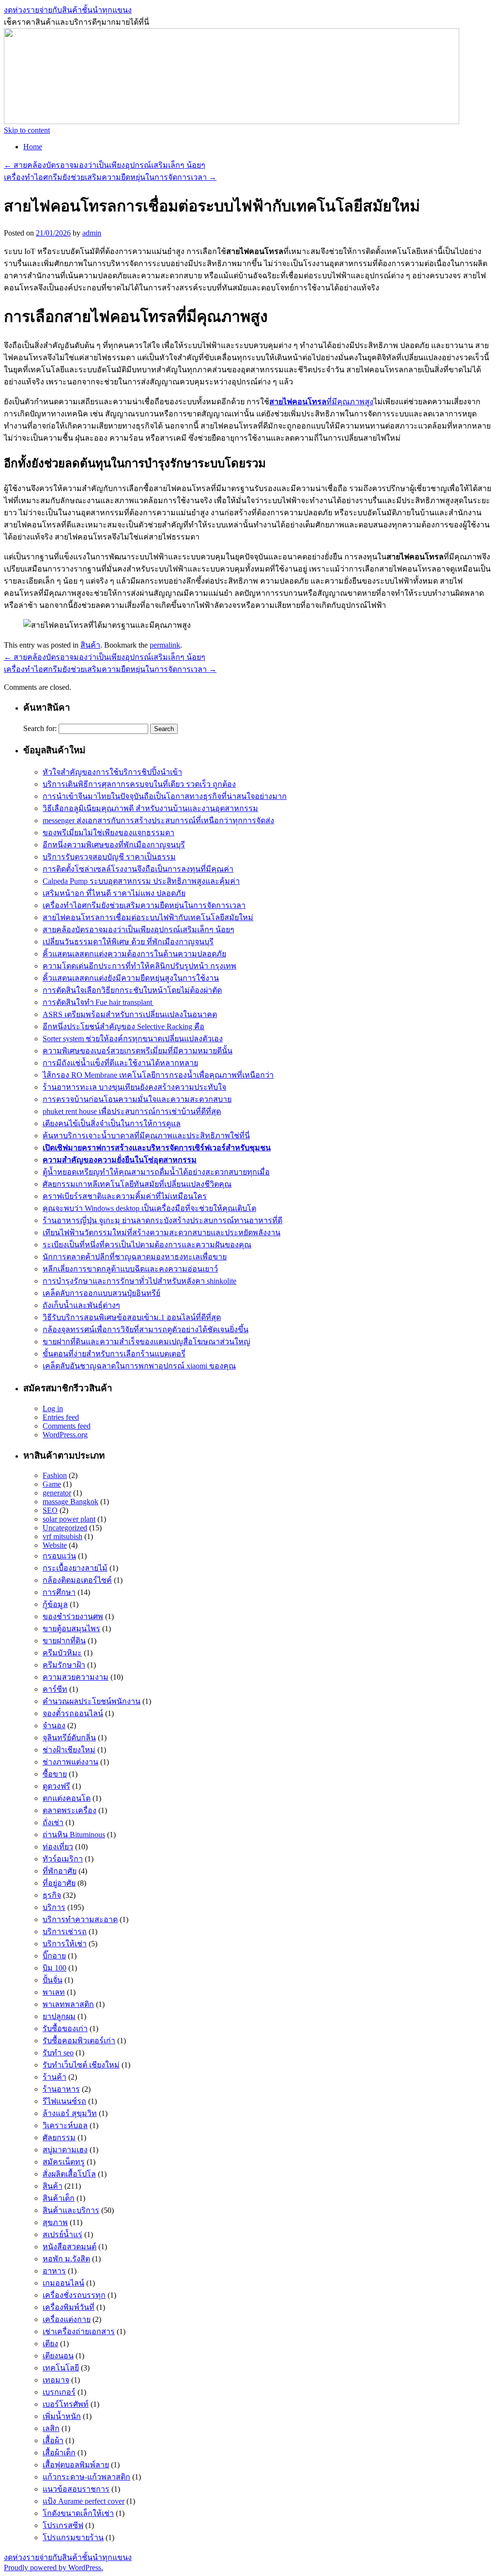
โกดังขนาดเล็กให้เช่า (78, 2513)
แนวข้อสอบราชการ (76, 2489)
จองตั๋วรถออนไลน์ (73, 1713)
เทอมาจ (56, 2380)
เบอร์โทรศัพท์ (66, 2404)
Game (52, 1484)
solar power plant (69, 1519)
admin (92, 233)
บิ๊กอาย (54, 1956)
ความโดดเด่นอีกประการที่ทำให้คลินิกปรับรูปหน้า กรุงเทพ (139, 966)
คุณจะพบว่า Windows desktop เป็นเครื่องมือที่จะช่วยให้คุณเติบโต (149, 1208)
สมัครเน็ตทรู (64, 2162)
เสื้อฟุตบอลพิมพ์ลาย (76, 2465)
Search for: (40, 728)
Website (55, 1545)
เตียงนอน (58, 2356)
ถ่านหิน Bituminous (74, 1835)
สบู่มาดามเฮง (65, 2150)
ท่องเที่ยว (58, 1847)
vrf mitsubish (62, 1536)
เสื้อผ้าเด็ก (59, 2453)
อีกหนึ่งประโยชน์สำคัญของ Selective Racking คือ (124, 1026)
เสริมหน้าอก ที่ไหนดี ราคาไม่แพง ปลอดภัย (114, 893)
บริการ (54, 1907)
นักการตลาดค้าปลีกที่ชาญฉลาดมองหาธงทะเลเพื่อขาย (135, 1257)
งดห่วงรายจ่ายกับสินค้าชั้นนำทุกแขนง (68, 10)
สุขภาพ (55, 2222)
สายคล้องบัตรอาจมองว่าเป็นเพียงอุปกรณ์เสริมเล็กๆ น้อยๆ (105, 165)
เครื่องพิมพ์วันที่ (69, 2307)
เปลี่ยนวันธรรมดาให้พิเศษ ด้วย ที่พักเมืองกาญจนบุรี (128, 942)
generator (57, 1493)
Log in (53, 1408)
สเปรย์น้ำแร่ (62, 2234)
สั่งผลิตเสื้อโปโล (69, 2174)
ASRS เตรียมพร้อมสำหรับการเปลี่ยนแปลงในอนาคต (130, 1014)
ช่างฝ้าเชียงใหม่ (69, 1750)
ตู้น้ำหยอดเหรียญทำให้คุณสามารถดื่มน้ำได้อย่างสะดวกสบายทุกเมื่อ (156, 1172)
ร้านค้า (54, 2077)
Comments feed (67, 1426)
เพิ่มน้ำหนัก (62, 2416)
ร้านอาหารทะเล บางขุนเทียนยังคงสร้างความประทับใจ (134, 1087)
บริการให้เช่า (65, 1944)
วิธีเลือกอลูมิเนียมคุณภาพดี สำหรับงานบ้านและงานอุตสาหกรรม (150, 808)
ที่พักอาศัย (60, 1871)
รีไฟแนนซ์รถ (64, 2101)
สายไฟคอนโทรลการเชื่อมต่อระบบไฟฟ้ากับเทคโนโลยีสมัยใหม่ (148, 917)
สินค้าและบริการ (71, 2210)
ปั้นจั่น (53, 1980)
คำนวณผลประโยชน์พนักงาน (92, 1701)
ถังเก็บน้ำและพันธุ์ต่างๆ (81, 1305)
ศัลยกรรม (59, 2138)
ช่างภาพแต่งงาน (70, 1762)
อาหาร (54, 2271)
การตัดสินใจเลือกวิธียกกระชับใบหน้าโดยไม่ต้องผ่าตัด (132, 990)
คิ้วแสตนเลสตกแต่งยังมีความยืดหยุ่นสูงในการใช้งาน (131, 978)
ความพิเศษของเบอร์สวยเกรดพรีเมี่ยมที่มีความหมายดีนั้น (138, 1051)
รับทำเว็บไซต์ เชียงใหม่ (81, 2065)
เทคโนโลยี (61, 2368)
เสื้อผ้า (53, 2441)
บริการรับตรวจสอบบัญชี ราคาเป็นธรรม (109, 857)
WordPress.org (65, 1435)
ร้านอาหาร (61, 2089)
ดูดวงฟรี (56, 1786)
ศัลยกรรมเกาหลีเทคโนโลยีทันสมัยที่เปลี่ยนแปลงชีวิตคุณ (137, 1184)
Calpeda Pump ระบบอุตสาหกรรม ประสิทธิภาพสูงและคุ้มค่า (141, 881)
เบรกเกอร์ (59, 2392)
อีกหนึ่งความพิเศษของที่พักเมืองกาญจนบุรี (114, 845)
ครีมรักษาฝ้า (64, 1665)
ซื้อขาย (55, 1774)
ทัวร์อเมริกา (63, 1859)
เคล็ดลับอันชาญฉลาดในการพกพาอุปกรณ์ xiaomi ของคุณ (139, 1366)
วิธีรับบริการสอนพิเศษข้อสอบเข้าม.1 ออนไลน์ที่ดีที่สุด (132, 1317)
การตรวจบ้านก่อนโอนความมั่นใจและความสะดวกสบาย (137, 1099)
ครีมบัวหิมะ (62, 1653)
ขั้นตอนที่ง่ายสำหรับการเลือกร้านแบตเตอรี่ (114, 1354)
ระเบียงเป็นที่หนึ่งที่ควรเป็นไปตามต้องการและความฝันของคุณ (147, 1245)
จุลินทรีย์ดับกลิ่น (69, 1738)
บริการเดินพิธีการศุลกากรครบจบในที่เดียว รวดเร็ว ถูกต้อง (139, 784)
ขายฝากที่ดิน (64, 1641)
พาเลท (54, 1992)
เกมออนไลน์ (63, 2283)
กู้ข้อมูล (55, 1604)
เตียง (50, 2344)
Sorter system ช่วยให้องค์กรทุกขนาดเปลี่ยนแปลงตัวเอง (133, 1039)
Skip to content (27, 130)
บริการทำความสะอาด (80, 1919)
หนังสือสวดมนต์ (70, 2247)
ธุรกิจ (52, 1895)
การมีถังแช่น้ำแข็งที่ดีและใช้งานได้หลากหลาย (120, 1063)
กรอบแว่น (59, 1556)
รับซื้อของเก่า (65, 2028)
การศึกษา (59, 1592)
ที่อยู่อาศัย (59, 1883)
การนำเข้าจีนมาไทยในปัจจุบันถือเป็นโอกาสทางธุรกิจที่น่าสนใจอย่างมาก (165, 796)
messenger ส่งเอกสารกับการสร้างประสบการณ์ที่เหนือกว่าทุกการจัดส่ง (158, 820)
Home (33, 147)
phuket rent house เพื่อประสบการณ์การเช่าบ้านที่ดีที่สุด (132, 1111)
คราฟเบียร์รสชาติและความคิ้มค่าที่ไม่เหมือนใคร (125, 1196)
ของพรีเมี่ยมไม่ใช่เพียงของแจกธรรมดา (108, 833)
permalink (165, 645)
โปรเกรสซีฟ (63, 2525)
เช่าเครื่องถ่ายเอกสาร (79, 2331)
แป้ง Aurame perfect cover (84, 2501)
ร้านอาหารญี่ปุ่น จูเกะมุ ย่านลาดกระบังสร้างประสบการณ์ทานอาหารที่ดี (163, 1220)
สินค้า (90, 645)
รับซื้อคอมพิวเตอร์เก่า (79, 2041)
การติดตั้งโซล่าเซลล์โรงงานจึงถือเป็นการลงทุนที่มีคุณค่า (138, 869)
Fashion (55, 1475)
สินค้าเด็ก (59, 2198)
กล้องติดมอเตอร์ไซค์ (77, 1580)
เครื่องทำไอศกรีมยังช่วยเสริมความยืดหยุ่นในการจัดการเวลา (110, 177)
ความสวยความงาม (76, 1677)
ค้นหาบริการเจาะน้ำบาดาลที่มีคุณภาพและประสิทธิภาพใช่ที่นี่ (146, 1136)
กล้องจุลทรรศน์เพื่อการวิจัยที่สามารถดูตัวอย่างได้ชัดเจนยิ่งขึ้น (146, 1329)
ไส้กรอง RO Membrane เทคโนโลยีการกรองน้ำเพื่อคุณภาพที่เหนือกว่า (158, 1075)
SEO (50, 1510)
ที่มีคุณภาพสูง (321, 402)
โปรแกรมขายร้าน (73, 2537)
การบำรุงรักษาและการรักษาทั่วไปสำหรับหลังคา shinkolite (139, 1281)
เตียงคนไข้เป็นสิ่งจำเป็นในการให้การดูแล (112, 1123)
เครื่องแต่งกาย (67, 2319)
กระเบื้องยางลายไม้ (75, 1568)
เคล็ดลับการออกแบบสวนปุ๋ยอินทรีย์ (101, 1293)
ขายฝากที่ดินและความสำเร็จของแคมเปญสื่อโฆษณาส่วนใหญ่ (147, 1342)
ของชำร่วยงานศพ (73, 1616)
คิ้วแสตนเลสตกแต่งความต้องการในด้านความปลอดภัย (134, 954)
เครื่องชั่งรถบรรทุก (74, 2295)
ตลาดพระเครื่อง (70, 1810)
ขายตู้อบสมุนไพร (71, 1629)
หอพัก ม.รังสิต (66, 2259)
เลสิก (51, 2428)
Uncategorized (65, 1528)
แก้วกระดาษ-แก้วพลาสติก (86, 2477)
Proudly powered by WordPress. (54, 2568)
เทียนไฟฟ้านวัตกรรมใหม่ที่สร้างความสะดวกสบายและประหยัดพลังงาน (162, 1232)
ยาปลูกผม (59, 2016)
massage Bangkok (70, 1502)
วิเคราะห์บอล (65, 2125)
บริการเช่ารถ (65, 1932)
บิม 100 (54, 1968)
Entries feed (61, 1417)
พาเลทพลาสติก (68, 2004)
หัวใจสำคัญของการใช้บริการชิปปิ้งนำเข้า (112, 772)
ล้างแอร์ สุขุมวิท (70, 2113)
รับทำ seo (58, 2053)
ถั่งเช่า (53, 1822)
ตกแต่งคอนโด (67, 1798)
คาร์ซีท (55, 1689)
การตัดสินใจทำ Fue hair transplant (98, 1002)
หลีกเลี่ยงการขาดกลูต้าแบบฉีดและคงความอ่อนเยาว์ (130, 1269)
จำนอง (54, 1725)
